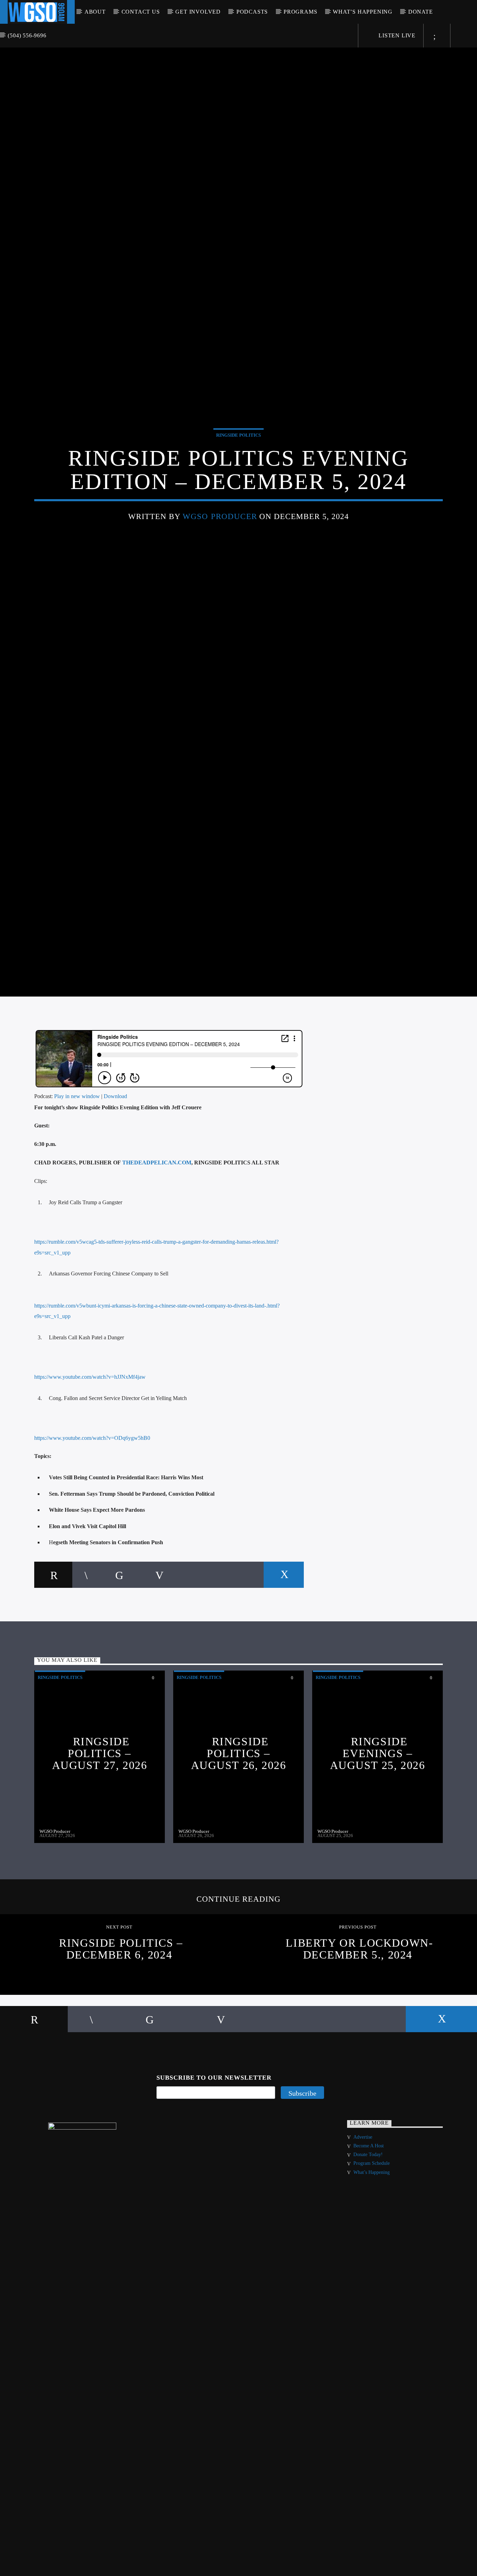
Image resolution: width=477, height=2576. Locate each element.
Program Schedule (372, 2236)
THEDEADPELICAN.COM (157, 1235)
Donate (421, 12)
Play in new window (77, 1169)
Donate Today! (368, 2227)
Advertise (363, 2210)
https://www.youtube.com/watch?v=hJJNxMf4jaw (90, 1450)
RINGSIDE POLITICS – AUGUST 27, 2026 (100, 1826)
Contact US (141, 12)
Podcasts (252, 12)
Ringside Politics (239, 469)
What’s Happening (363, 12)
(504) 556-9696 (27, 35)
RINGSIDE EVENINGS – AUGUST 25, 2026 (378, 1826)
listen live (396, 35)
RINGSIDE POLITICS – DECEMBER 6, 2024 (121, 2022)
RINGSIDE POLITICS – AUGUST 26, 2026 (239, 1826)
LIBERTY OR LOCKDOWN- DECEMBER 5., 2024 (359, 2022)
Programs (300, 12)
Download (115, 1169)
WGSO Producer (220, 550)
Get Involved (198, 12)
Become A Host (369, 2218)
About (95, 12)
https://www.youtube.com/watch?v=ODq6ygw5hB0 (92, 1511)
